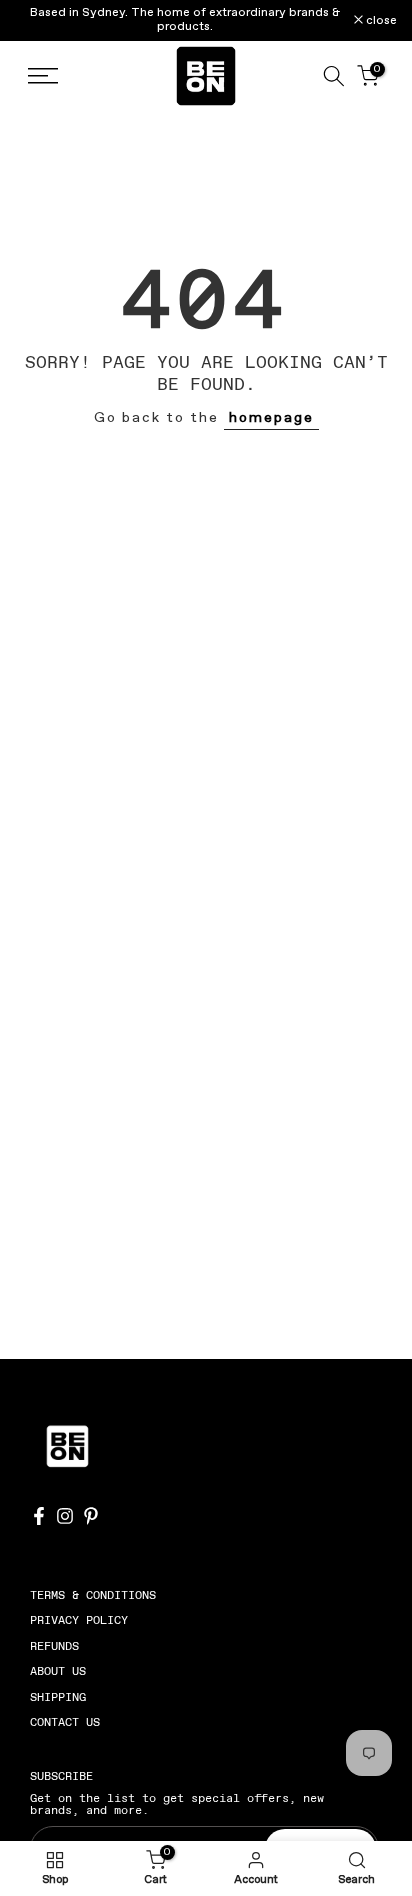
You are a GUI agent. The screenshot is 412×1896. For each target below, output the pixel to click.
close (380, 21)
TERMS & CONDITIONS (93, 1595)
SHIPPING (58, 1697)
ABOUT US (58, 1671)
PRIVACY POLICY (79, 1620)
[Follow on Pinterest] (91, 1516)
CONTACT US (65, 1722)
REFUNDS (54, 1646)
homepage (271, 418)
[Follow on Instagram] (65, 1516)
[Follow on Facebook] (39, 1516)
